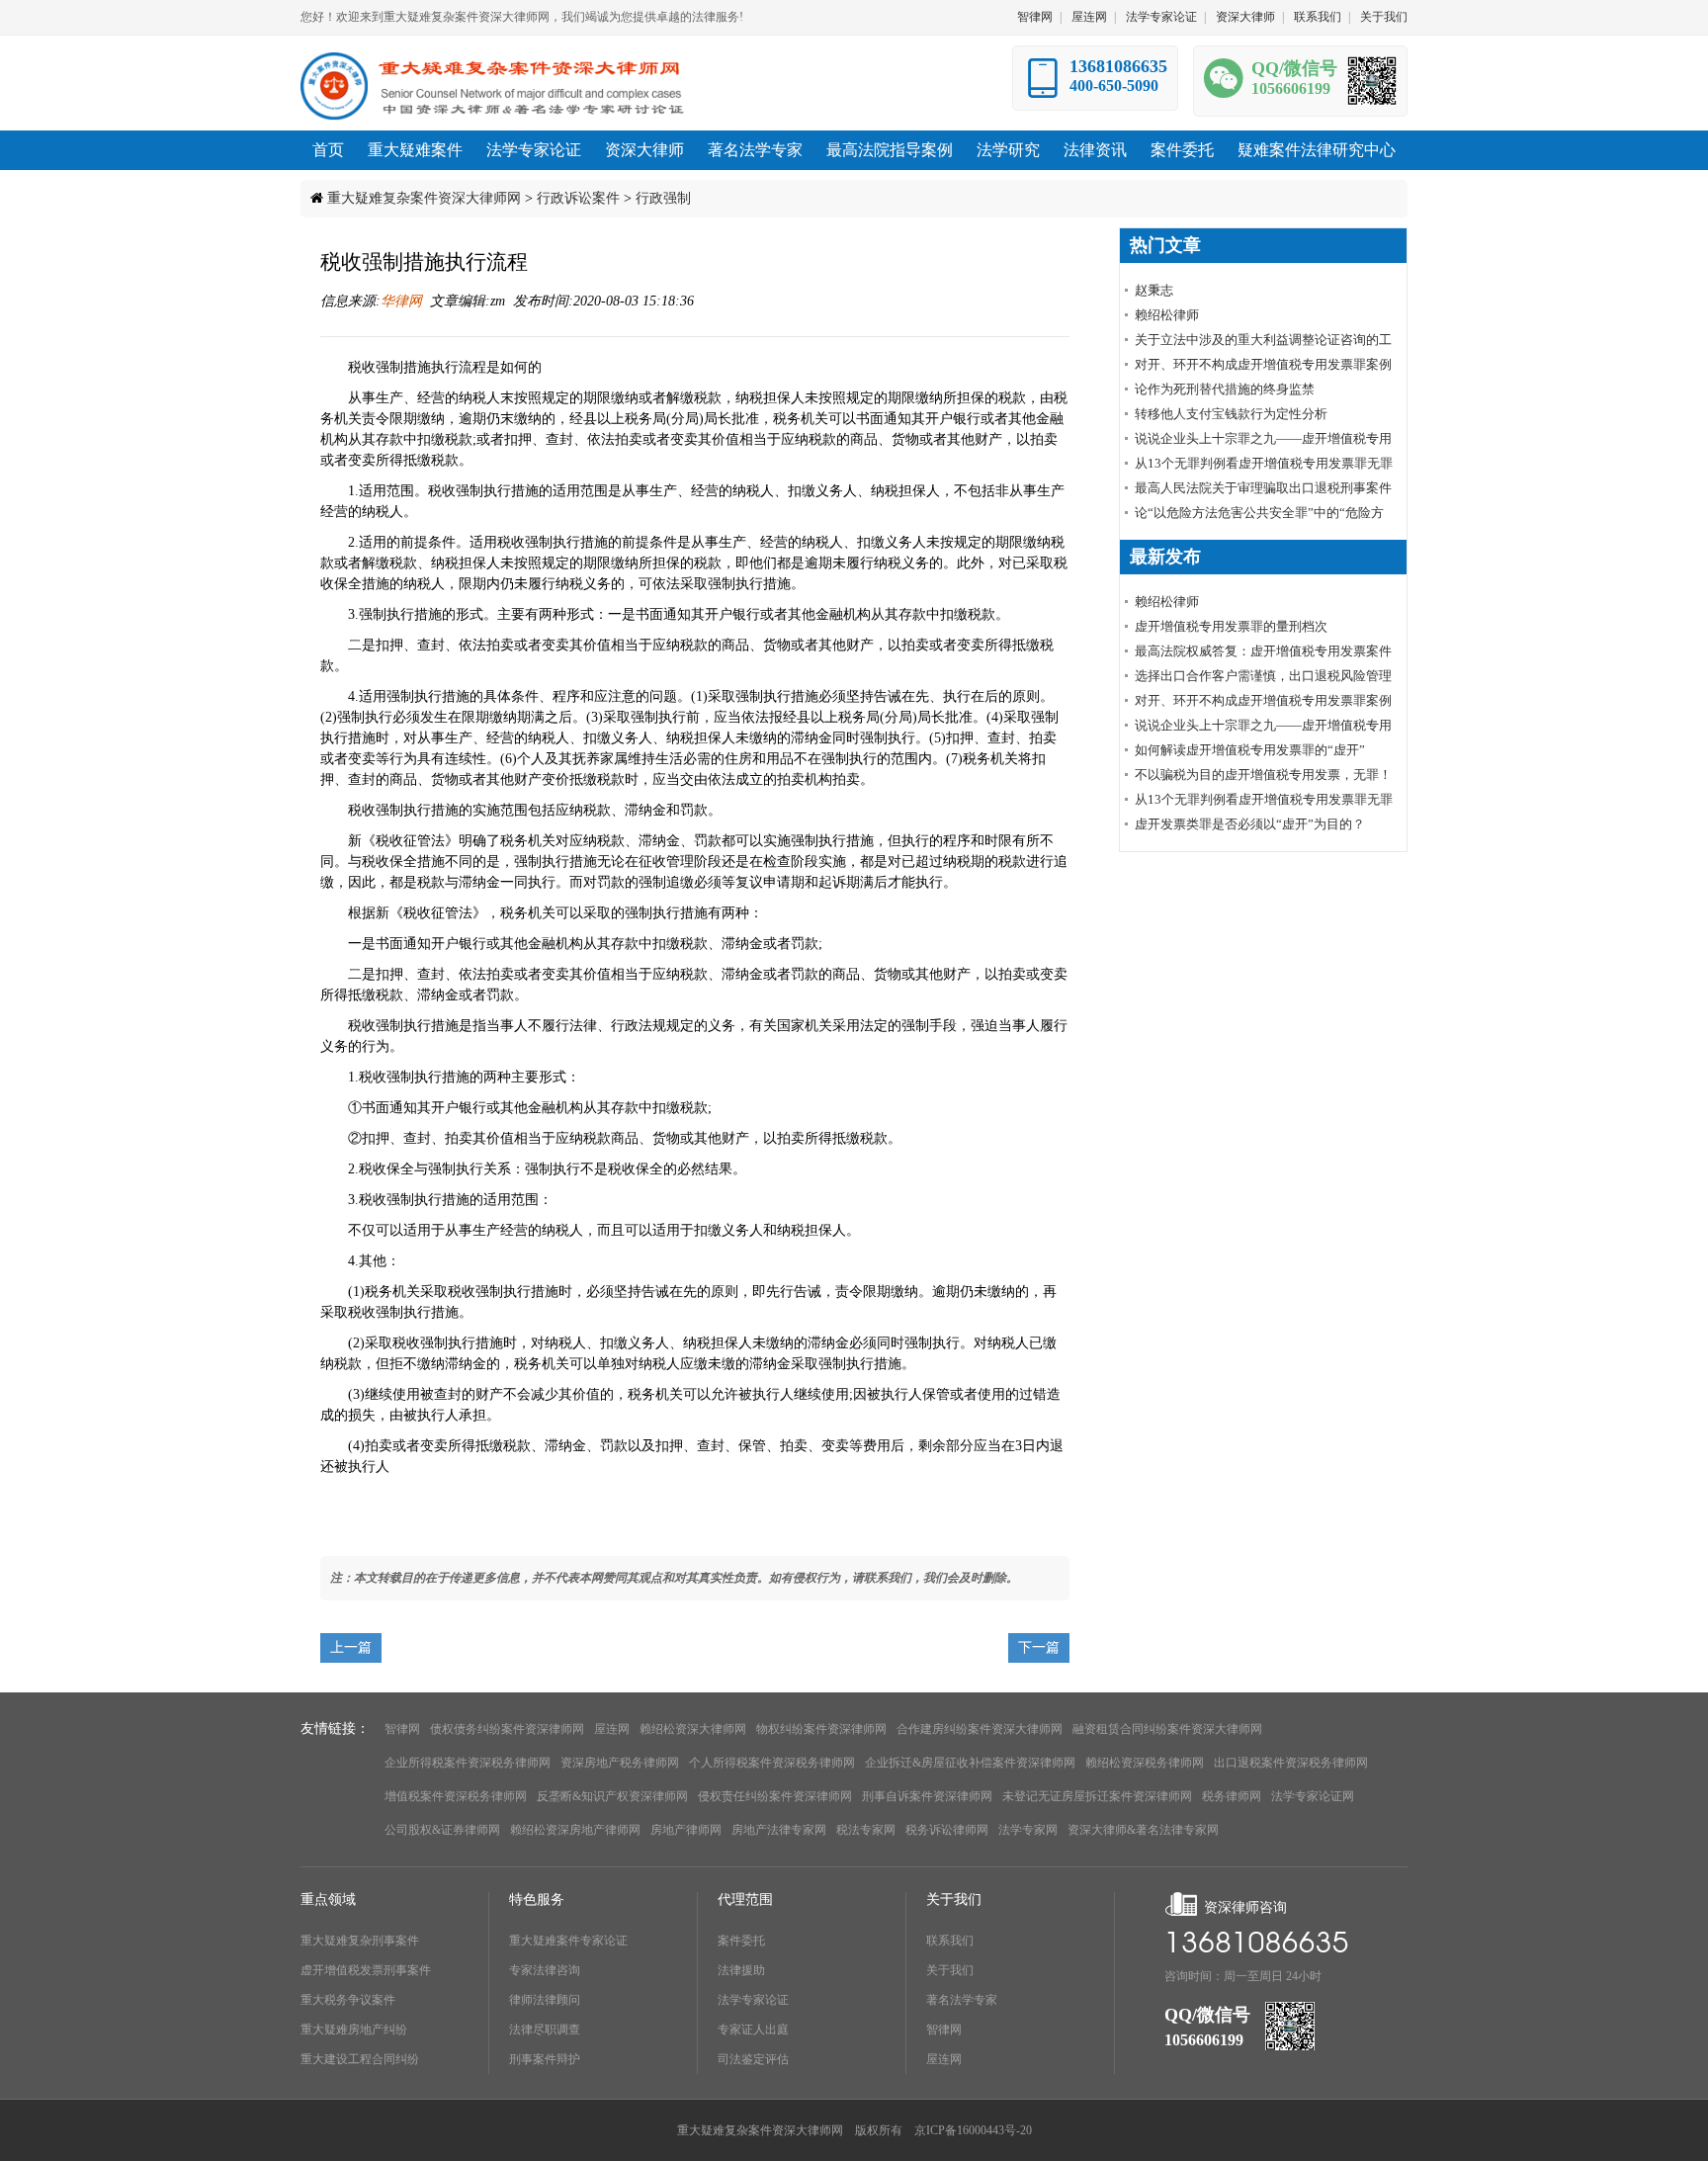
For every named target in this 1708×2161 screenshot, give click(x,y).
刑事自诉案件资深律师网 (927, 1796)
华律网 (401, 301)
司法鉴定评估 (753, 2059)
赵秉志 (1154, 290)
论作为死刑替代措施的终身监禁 (1225, 389)
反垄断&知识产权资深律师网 (612, 1796)
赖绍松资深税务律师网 (1145, 1763)
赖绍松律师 (1167, 315)
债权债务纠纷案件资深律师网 (507, 1729)
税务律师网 (1232, 1796)
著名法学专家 (962, 2000)
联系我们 (1318, 17)
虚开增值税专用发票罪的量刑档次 (1231, 626)
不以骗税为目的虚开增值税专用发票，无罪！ (1263, 775)
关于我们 (1384, 17)
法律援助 (741, 1970)
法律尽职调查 (545, 2030)
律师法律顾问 (545, 2000)
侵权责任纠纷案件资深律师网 (775, 1796)
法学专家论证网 (1313, 1796)
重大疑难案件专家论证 (568, 1941)
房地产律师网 (686, 1830)
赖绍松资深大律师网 (693, 1729)
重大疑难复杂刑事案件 (360, 1941)
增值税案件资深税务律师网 (456, 1796)
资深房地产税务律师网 (620, 1763)
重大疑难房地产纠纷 (354, 2030)
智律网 (1035, 17)
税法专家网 (866, 1830)
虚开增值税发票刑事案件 (366, 1970)
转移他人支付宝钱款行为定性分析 (1231, 414)
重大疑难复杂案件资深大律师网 (424, 198)
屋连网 (1089, 17)
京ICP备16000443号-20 (973, 2130)
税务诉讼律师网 (947, 1830)
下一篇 (1039, 1647)
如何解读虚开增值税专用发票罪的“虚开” (1250, 750)
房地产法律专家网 (779, 1830)
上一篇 (351, 1647)
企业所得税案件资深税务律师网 (468, 1763)
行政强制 (663, 198)
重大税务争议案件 (348, 2000)
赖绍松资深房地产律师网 (575, 1830)
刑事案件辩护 (545, 2059)
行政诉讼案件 (578, 198)
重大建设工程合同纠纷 (360, 2059)
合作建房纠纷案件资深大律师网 (980, 1729)
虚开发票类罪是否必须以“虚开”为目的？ (1250, 824)
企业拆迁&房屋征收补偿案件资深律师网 (970, 1763)
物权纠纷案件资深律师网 (821, 1729)
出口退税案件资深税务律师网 (1291, 1763)
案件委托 (741, 1941)
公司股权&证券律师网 (442, 1830)
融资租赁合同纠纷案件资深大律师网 (1167, 1729)
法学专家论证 (1161, 17)
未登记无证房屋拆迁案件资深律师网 (1097, 1796)
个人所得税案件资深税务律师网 (772, 1763)
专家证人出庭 (753, 2030)
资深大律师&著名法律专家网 (1143, 1830)
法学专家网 (1028, 1830)
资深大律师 (1245, 17)
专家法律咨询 (545, 1970)
